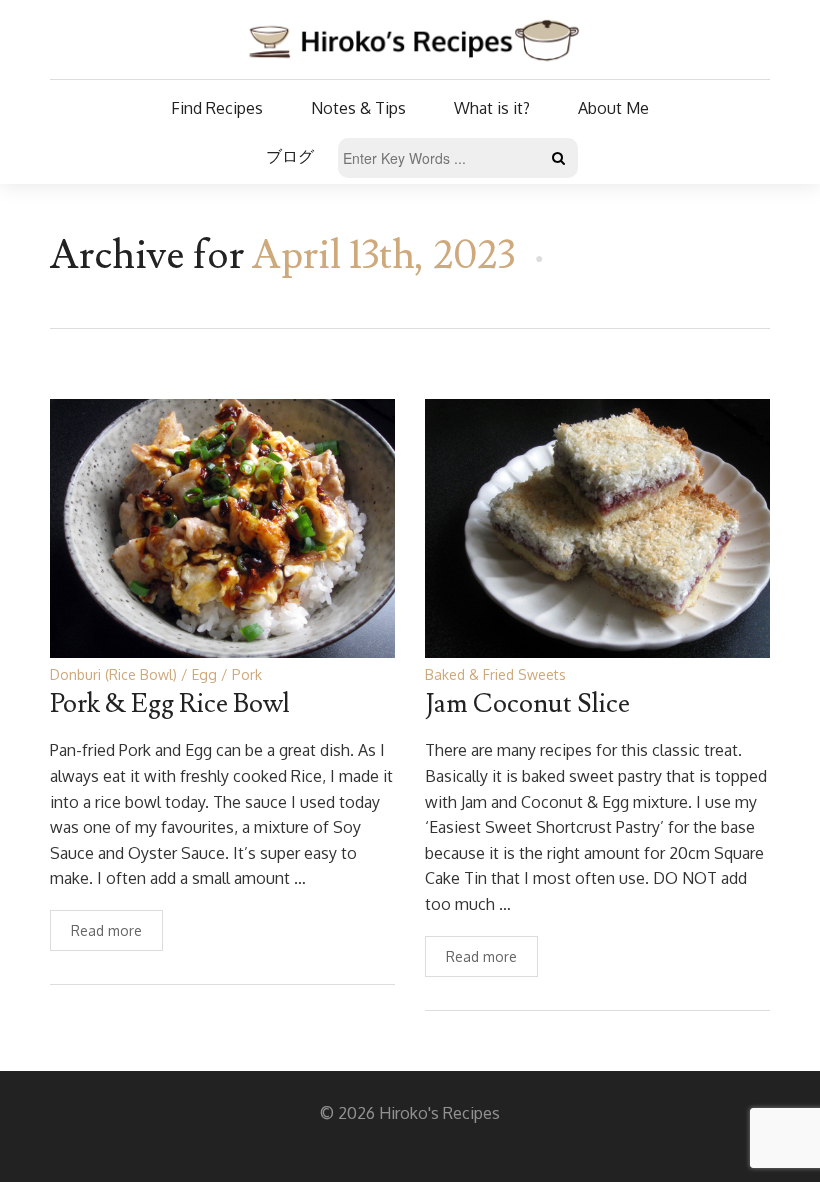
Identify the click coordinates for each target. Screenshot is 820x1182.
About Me (613, 108)
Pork (247, 674)
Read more (106, 930)
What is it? (492, 108)
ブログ (290, 156)
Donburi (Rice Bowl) (113, 674)
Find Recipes (217, 108)
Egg (204, 674)
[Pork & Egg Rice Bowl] (222, 527)
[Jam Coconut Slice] (597, 527)
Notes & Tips (358, 108)
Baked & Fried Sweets (495, 674)
